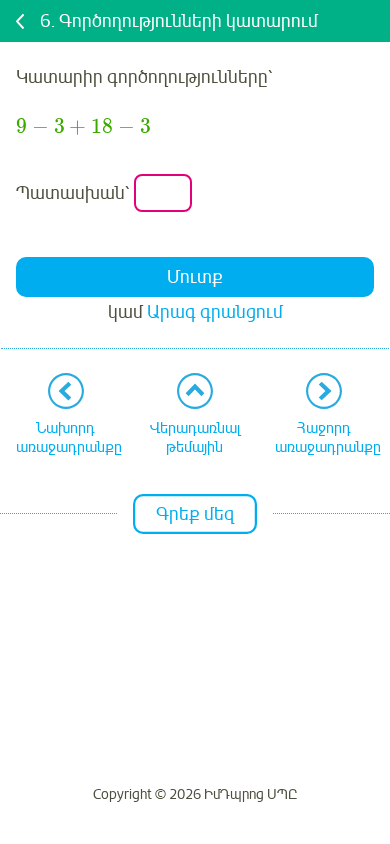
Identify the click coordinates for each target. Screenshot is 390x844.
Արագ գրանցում (215, 312)
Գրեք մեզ (195, 514)
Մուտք (195, 277)
